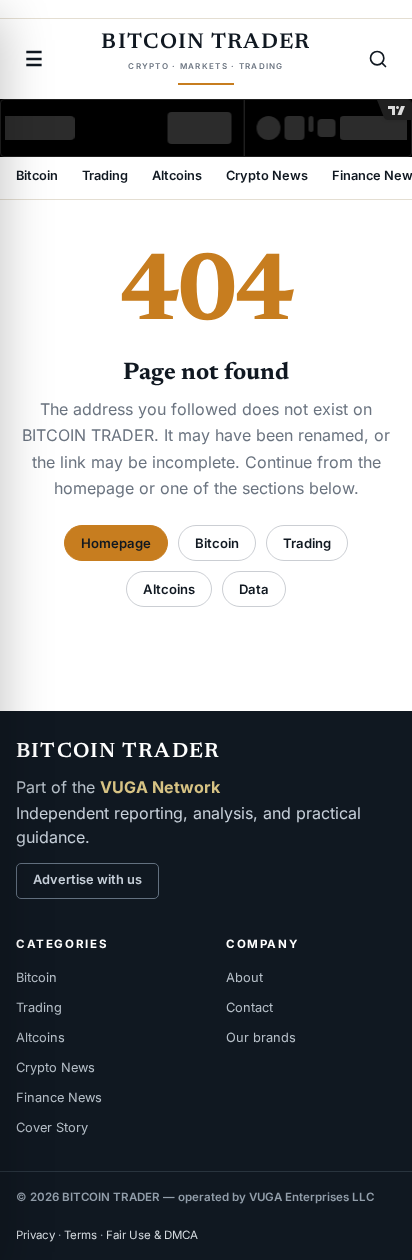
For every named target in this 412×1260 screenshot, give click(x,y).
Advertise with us (87, 879)
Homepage (116, 543)
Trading (105, 176)
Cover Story (52, 1127)
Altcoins (177, 176)
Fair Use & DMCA (152, 1235)
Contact (249, 1007)
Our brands (261, 1037)
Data (254, 589)
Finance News (59, 1097)
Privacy (35, 1235)
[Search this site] (378, 59)
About (244, 977)
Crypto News (267, 176)
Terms (80, 1235)
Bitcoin (37, 176)
